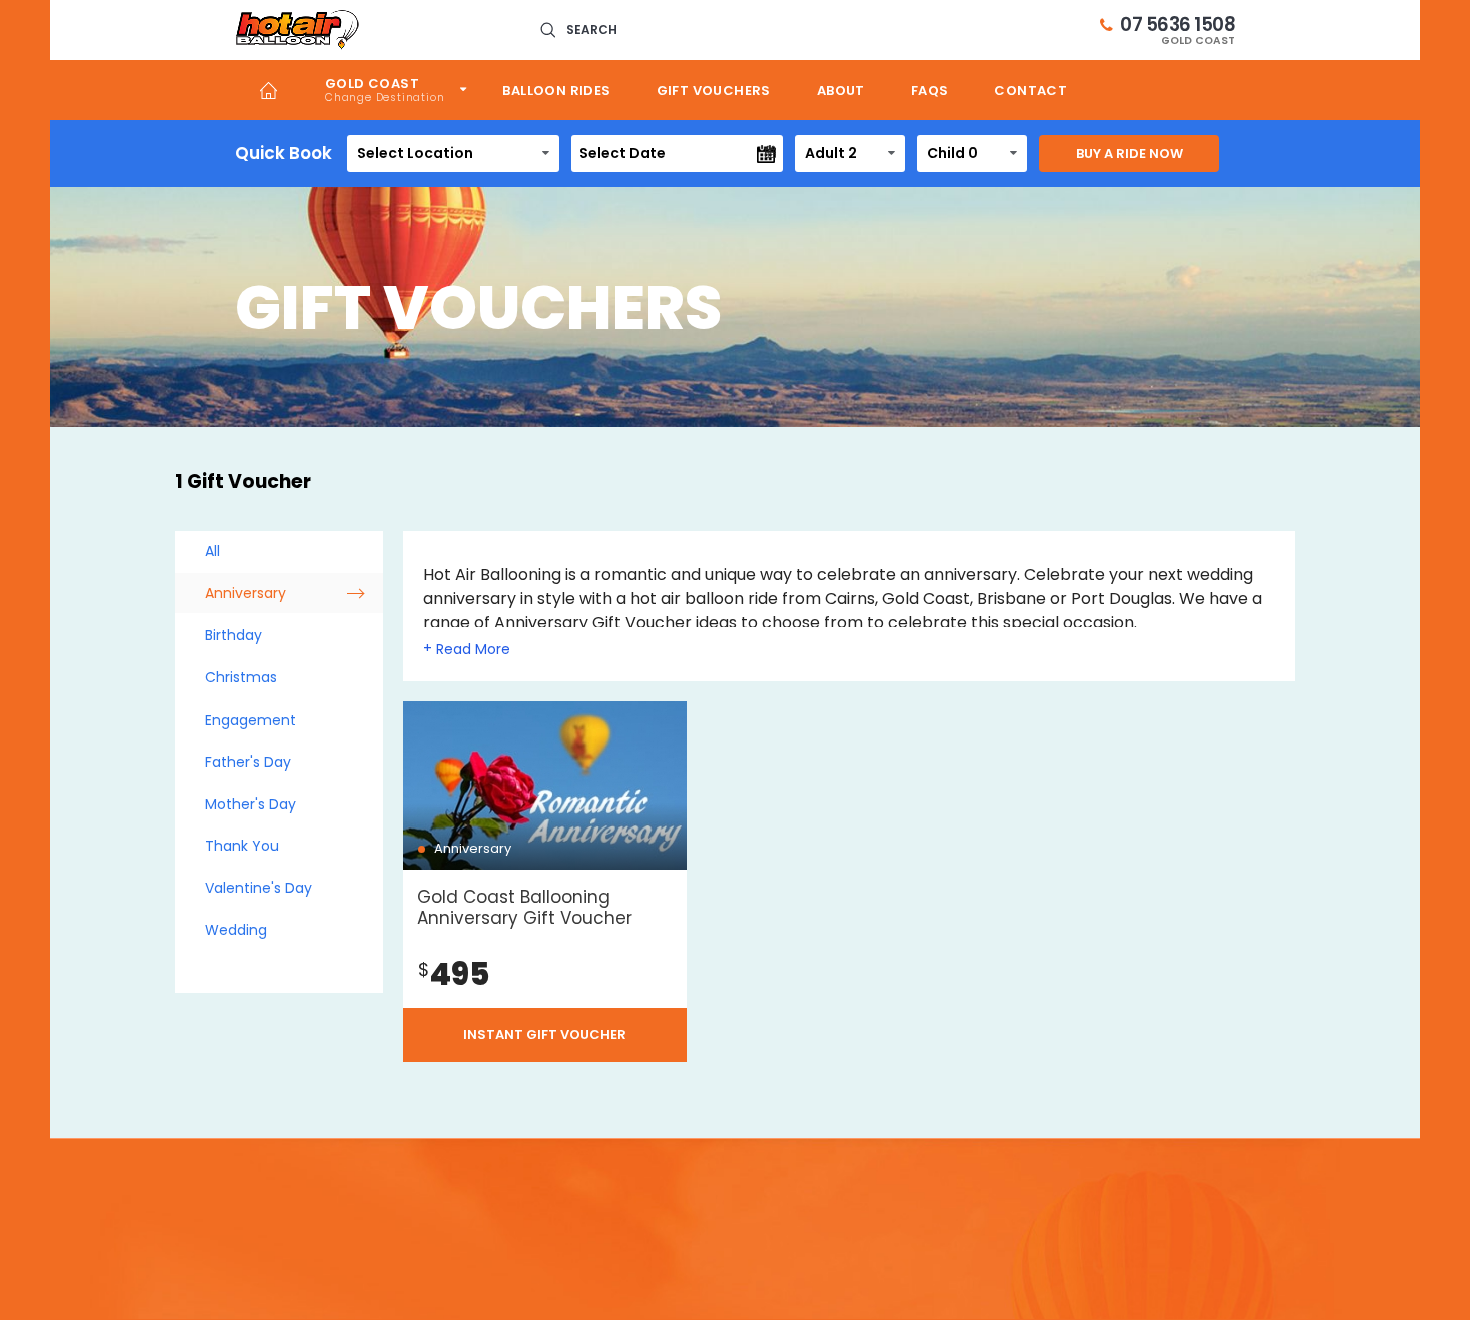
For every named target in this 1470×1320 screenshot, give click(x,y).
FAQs (930, 90)
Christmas (241, 677)
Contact (1030, 90)
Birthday (233, 635)
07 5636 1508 (1177, 30)
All (212, 551)
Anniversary (245, 593)
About (841, 90)
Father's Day (248, 762)
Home (268, 90)
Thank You (242, 846)
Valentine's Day (258, 888)
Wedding (236, 930)
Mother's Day (250, 804)
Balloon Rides (556, 90)
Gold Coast (372, 83)
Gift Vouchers (714, 90)
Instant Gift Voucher (544, 1034)
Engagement (250, 720)
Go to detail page (545, 881)
